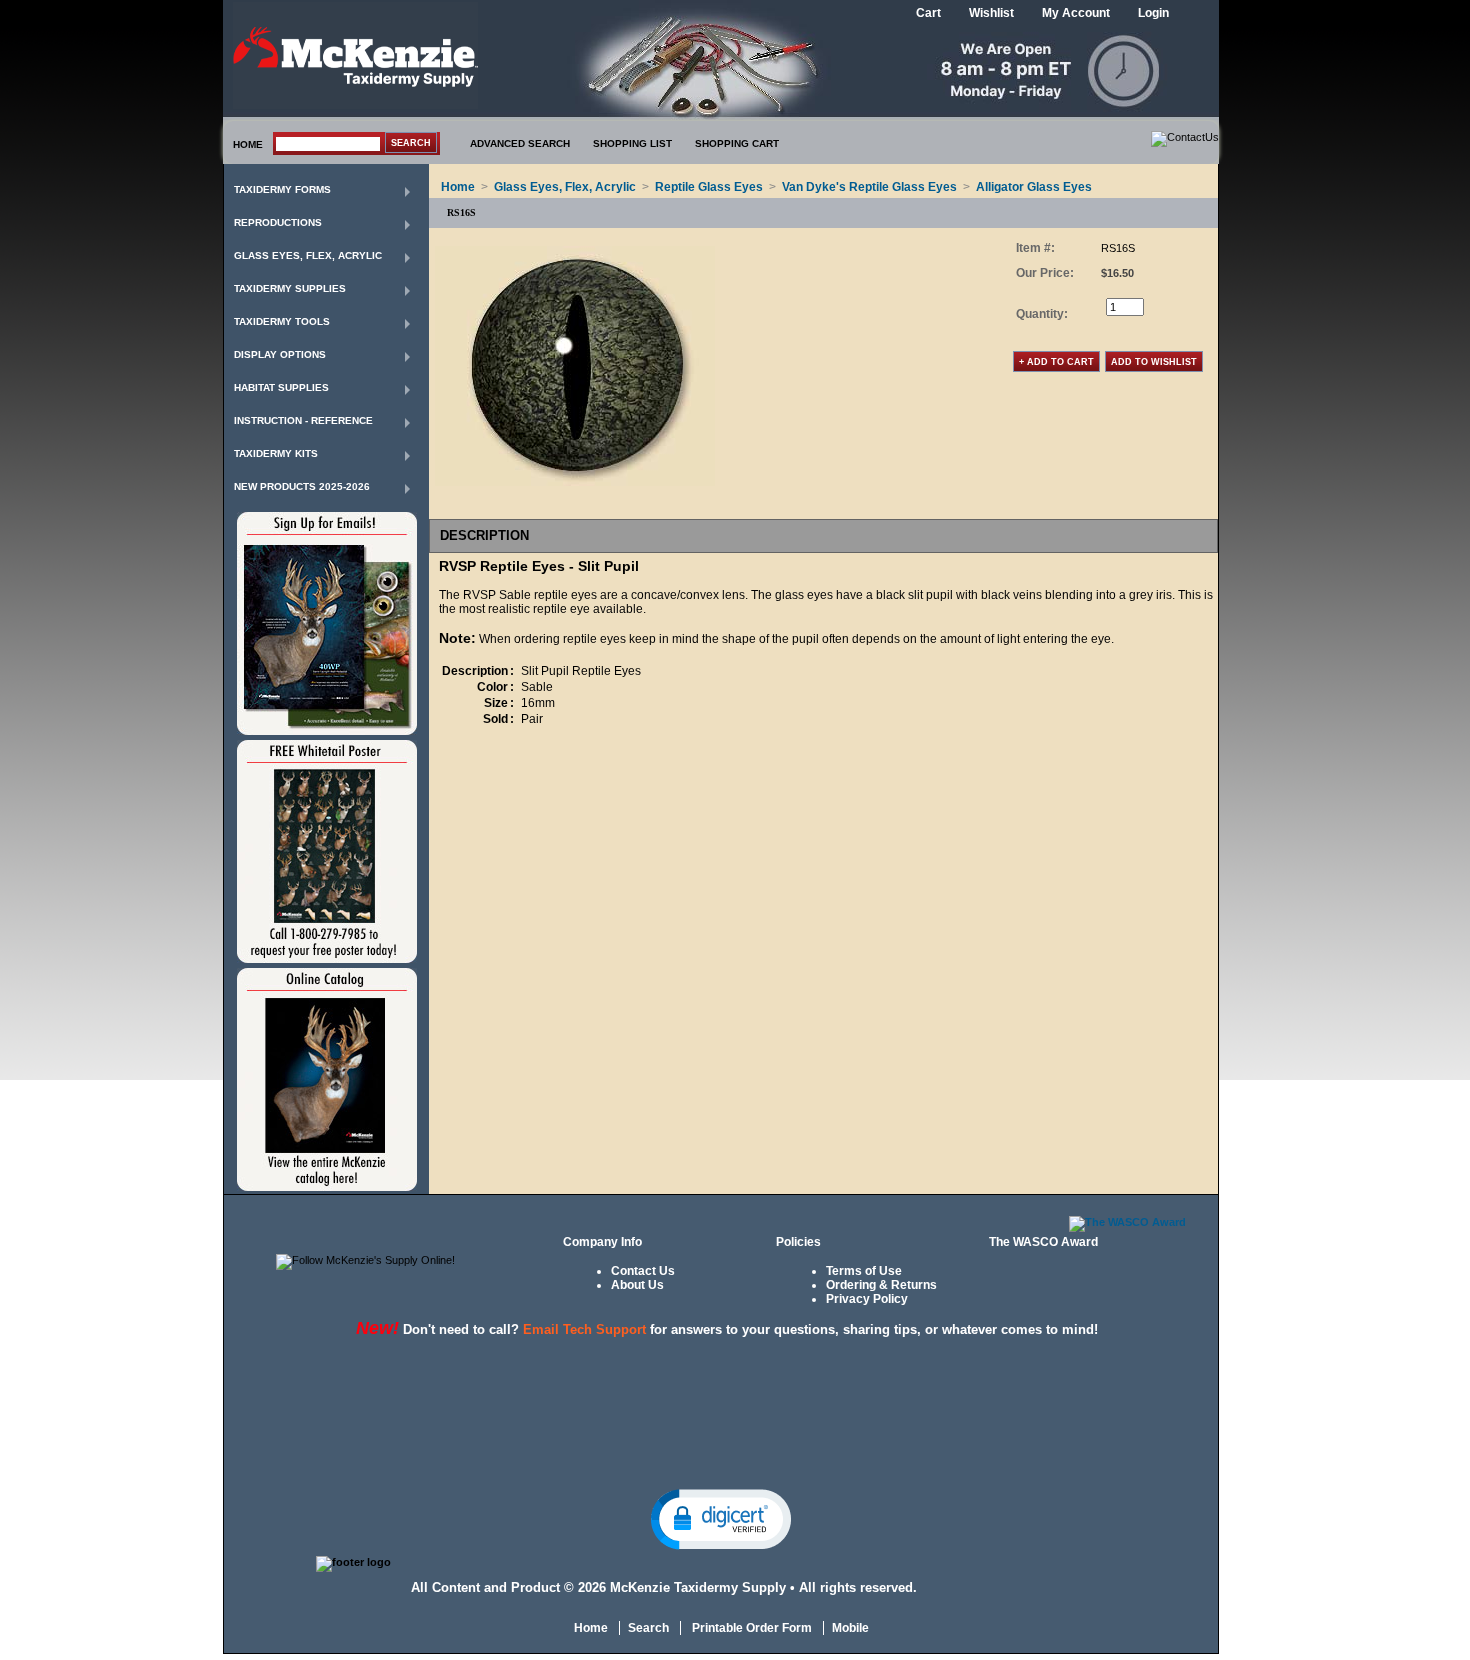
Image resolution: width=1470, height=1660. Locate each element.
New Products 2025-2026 (302, 486)
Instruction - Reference (303, 420)
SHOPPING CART (737, 143)
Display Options (280, 354)
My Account (1076, 13)
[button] (721, 1518)
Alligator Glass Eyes (1034, 187)
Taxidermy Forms (282, 189)
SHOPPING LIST (632, 143)
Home (458, 187)
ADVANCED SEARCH (520, 143)
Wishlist (991, 13)
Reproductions (278, 222)
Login (1153, 13)
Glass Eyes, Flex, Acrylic (308, 255)
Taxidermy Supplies (290, 288)
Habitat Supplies (281, 387)
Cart (928, 13)
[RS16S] (575, 482)
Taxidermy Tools (282, 321)
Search (648, 1628)
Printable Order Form (750, 1628)
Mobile (850, 1628)
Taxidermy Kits (276, 453)
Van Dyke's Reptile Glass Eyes (869, 187)
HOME (248, 144)
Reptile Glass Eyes (709, 187)
